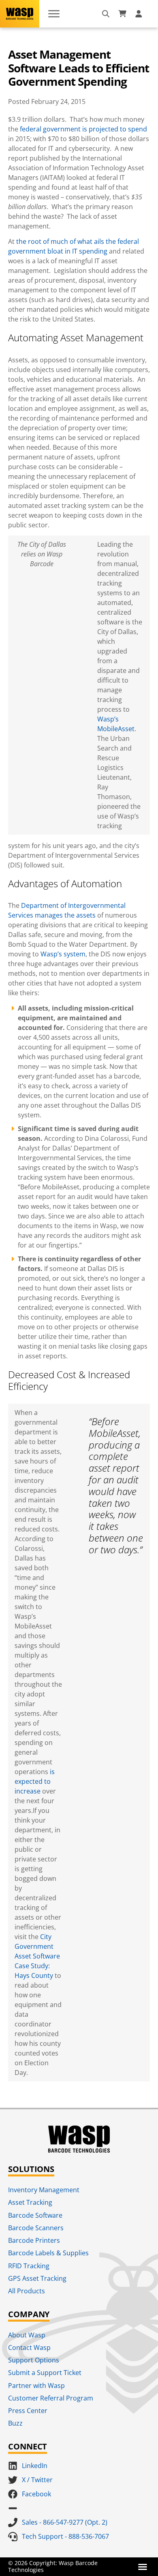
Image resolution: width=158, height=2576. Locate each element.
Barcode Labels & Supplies (48, 2253)
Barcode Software (35, 2215)
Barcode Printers (34, 2240)
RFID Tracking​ (29, 2266)
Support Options (34, 2360)
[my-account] (140, 14)
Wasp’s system (63, 954)
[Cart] (122, 14)
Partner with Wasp (36, 2386)
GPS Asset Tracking (37, 2278)
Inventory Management (44, 2190)
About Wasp (27, 2335)
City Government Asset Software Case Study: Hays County (37, 1956)
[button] (143, 2567)
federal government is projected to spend (83, 129)
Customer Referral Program (51, 2398)
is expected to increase (35, 1781)
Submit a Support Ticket (45, 2373)
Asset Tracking (30, 2202)
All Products (27, 2291)
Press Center (28, 2411)
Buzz (15, 2423)
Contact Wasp (29, 2348)
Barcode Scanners (36, 2228)
